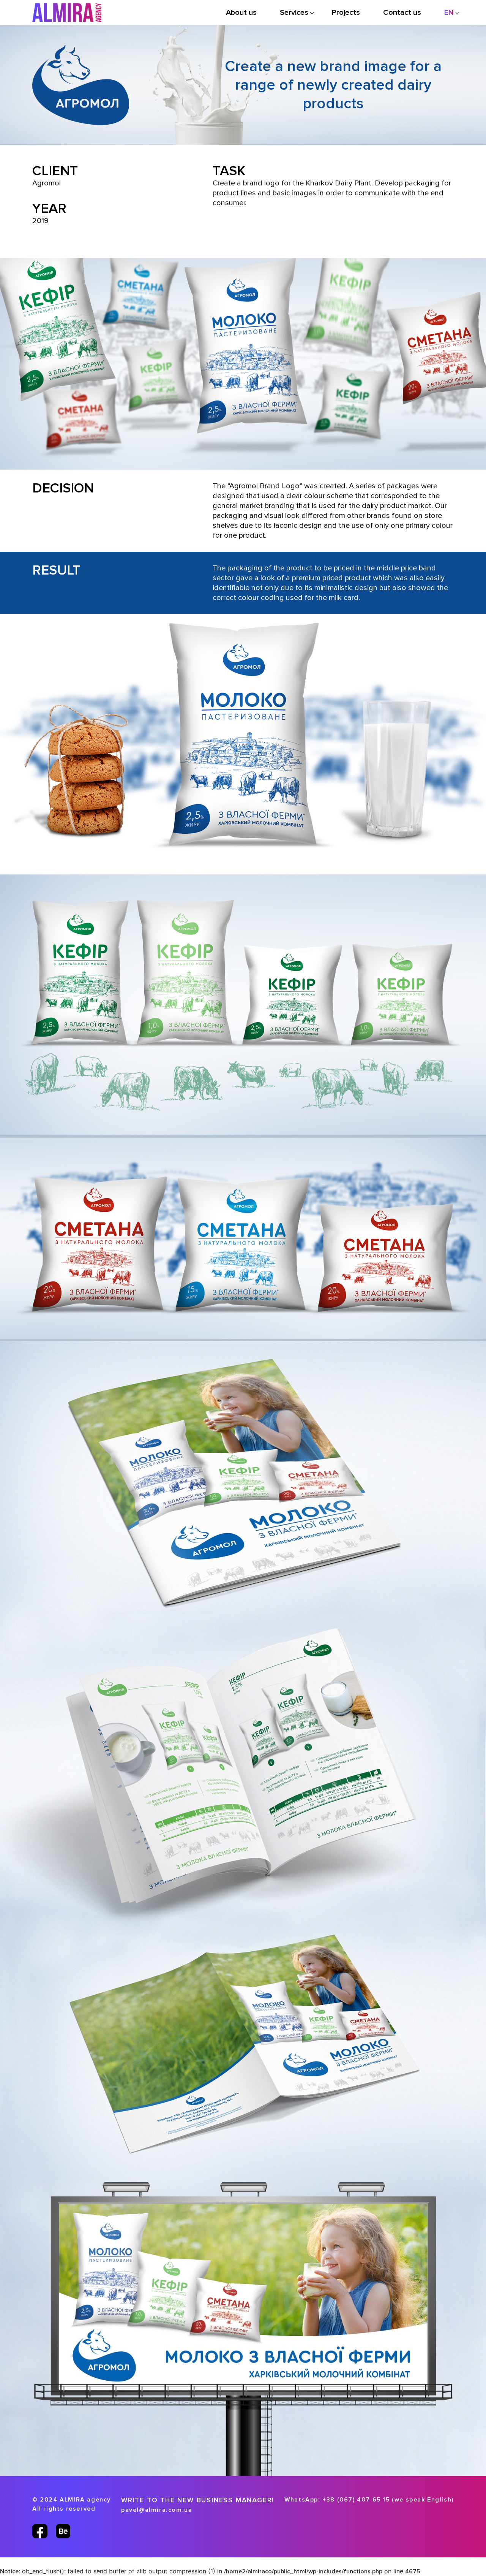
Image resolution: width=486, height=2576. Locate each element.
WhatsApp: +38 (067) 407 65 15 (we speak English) (369, 2500)
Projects (346, 13)
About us (241, 13)
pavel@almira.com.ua (157, 2510)
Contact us (402, 13)
